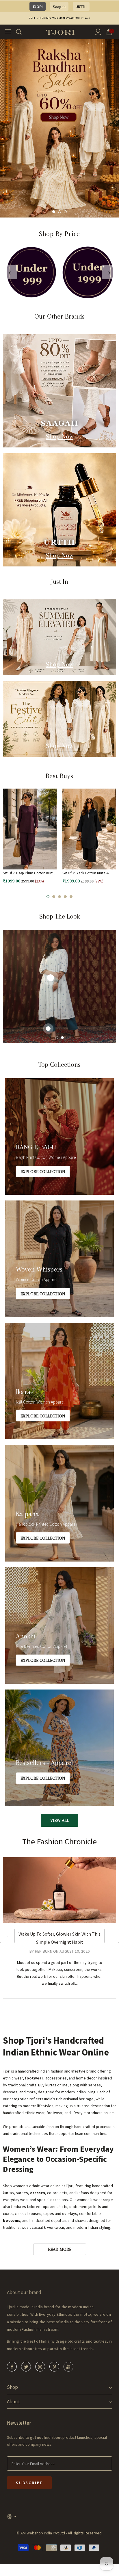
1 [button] (54, 212)
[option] (59, 128)
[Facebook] (12, 2367)
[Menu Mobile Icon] (6, 32)
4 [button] (65, 897)
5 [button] (71, 897)
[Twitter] (26, 2367)
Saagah (59, 7)
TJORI (38, 7)
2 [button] (59, 212)
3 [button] (65, 212)
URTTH (81, 7)
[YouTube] (68, 2367)
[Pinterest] (54, 2367)
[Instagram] (40, 2367)
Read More (60, 2249)
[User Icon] (98, 32)
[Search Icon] (22, 32)
